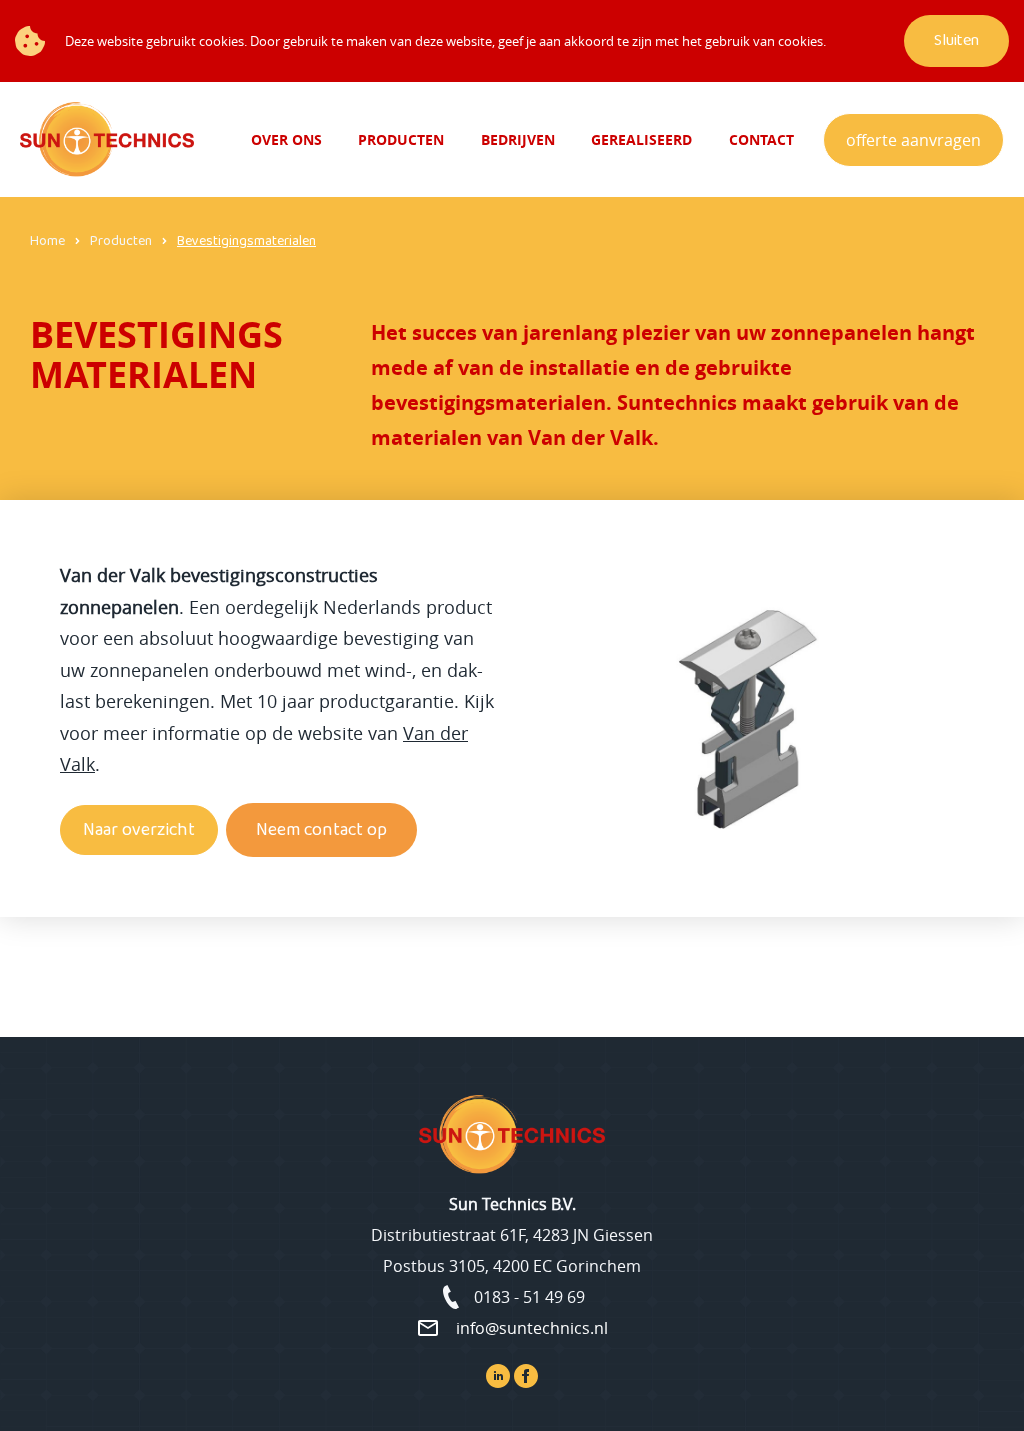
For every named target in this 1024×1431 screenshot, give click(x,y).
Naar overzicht (139, 830)
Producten (401, 139)
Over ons (286, 139)
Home (47, 241)
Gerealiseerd (641, 139)
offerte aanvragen (913, 140)
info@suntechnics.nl (532, 1328)
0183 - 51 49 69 (529, 1297)
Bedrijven (518, 139)
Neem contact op (321, 830)
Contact (761, 139)
